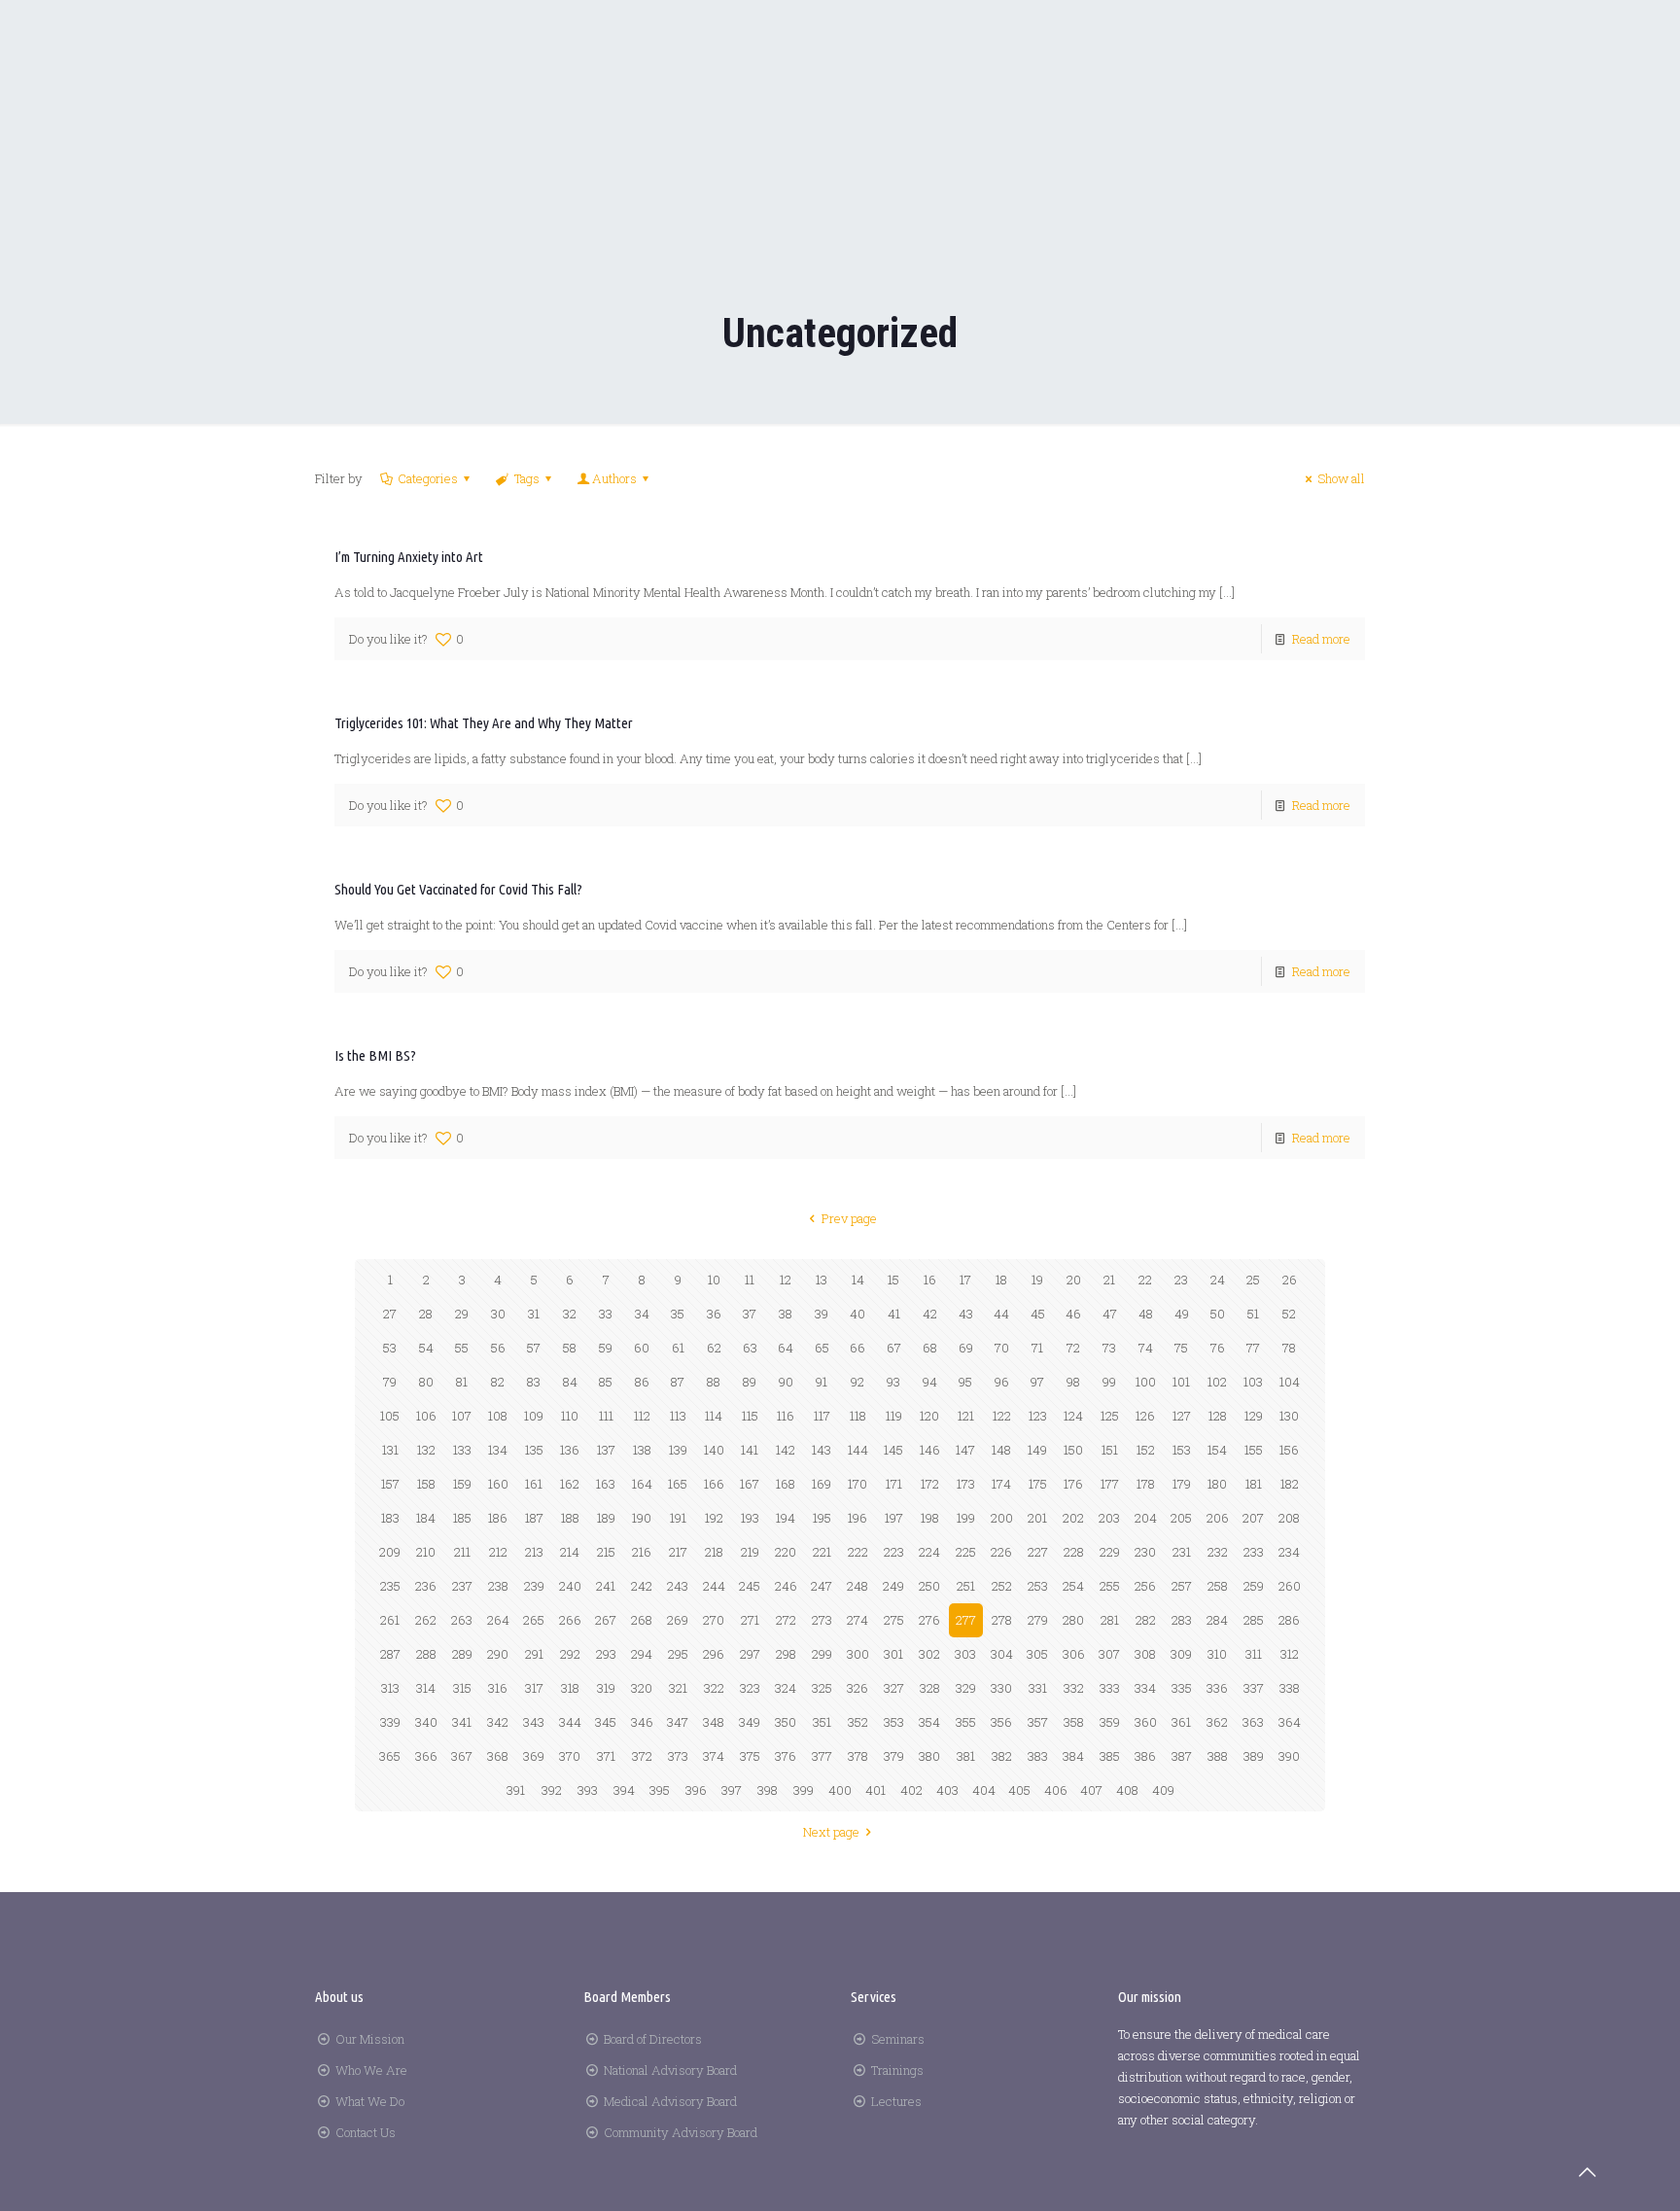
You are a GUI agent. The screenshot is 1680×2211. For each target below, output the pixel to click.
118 (858, 1416)
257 (1182, 1586)
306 (1074, 1654)
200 (1002, 1518)
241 (606, 1586)
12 (786, 1280)
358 (1074, 1722)
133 (462, 1450)
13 (822, 1280)
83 (534, 1382)
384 (1073, 1756)
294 (642, 1654)
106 (426, 1416)
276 (929, 1620)
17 (965, 1280)
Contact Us (366, 2132)
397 (732, 1790)
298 (786, 1654)
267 (606, 1620)
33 (606, 1314)
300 (858, 1654)
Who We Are (371, 2070)
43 (966, 1314)
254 (1073, 1586)
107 (462, 1416)
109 (534, 1416)
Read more (1321, 639)
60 (642, 1348)
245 (750, 1586)
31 (534, 1314)
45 (1038, 1314)
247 (822, 1586)
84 (570, 1382)
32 (570, 1314)
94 (930, 1382)
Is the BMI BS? (375, 1055)
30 (498, 1314)
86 (642, 1382)
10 (714, 1280)
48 (1146, 1314)
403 (947, 1790)
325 (822, 1688)
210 (426, 1552)
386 (1145, 1756)
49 (1182, 1314)
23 (1181, 1280)
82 (498, 1382)
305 (1037, 1654)
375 (750, 1756)
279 (1038, 1620)
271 (750, 1620)
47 (1110, 1314)
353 (894, 1722)
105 (390, 1416)
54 (426, 1348)
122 (1002, 1416)
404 (984, 1790)
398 (768, 1790)
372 (642, 1756)
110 (570, 1416)
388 (1218, 1756)
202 (1073, 1518)
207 (1253, 1518)
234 (1289, 1552)
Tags (527, 478)
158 (426, 1484)
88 (714, 1382)
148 (1001, 1450)
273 (822, 1620)
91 (822, 1382)
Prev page (849, 1218)
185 (462, 1518)
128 (1218, 1416)
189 (606, 1518)
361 (1181, 1722)
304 (1002, 1654)
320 (642, 1688)
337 (1254, 1688)
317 (534, 1688)
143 (822, 1450)
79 (390, 1382)
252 (1002, 1586)
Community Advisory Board (681, 2132)
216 (642, 1552)
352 (858, 1722)
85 (606, 1382)
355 (966, 1722)
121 (966, 1416)
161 (534, 1484)
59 (606, 1348)
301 (893, 1654)
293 (606, 1654)
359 (1110, 1722)
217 (678, 1552)
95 (965, 1382)
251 (966, 1586)
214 (570, 1552)
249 (893, 1586)
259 (1254, 1586)
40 (857, 1314)
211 (462, 1552)
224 (929, 1552)
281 (1110, 1620)
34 (642, 1314)
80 (426, 1382)
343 (534, 1722)
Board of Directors (653, 2039)
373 (678, 1756)
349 (750, 1722)
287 (390, 1654)
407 (1091, 1790)
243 (678, 1586)
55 (462, 1348)
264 (498, 1620)
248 (857, 1586)
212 (498, 1552)
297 (750, 1654)
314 (426, 1688)
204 (1146, 1518)
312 (1290, 1654)
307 (1109, 1654)
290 (498, 1654)
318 (570, 1688)
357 (1038, 1722)
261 (390, 1620)
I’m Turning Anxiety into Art (409, 557)
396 (696, 1790)
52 (1289, 1314)
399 (804, 1790)
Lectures (896, 2101)
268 (642, 1620)
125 (1110, 1416)
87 (678, 1382)
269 (678, 1620)
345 (606, 1722)
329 (966, 1688)
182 (1290, 1484)
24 (1218, 1280)
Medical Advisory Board (670, 2101)
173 (966, 1484)
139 (678, 1450)
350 (786, 1722)
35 (678, 1314)
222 (858, 1552)
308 (1145, 1654)
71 (1037, 1348)
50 (1218, 1314)
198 (930, 1518)
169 (822, 1484)
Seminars (898, 2039)
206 (1218, 1518)
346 (642, 1722)
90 (786, 1382)
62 (714, 1348)
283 (1182, 1620)
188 (570, 1518)
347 (678, 1722)
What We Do (370, 2101)
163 (606, 1484)
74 (1146, 1348)
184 (426, 1518)
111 (606, 1416)
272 (786, 1620)
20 (1074, 1280)
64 (786, 1348)
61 (678, 1348)
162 (570, 1484)
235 (390, 1586)
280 (1073, 1620)
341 (462, 1722)
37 (750, 1314)
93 (893, 1382)
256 (1145, 1586)
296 (714, 1654)
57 (534, 1348)
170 (857, 1484)
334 (1145, 1688)
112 (642, 1416)
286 (1289, 1620)
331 (1038, 1688)
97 (1037, 1382)
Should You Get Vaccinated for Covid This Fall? (458, 889)
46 (1073, 1314)
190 (642, 1518)
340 (426, 1722)
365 (390, 1756)
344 (570, 1722)
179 (1182, 1484)
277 (966, 1620)
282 (1146, 1620)
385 (1110, 1756)
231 (1182, 1552)
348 (714, 1722)
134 (498, 1450)
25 (1253, 1280)
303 (965, 1654)
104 (1290, 1382)
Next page (831, 1832)
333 (1110, 1688)
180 (1217, 1484)
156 (1289, 1450)
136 (570, 1450)
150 (1073, 1450)
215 (606, 1552)
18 (1001, 1280)
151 (1110, 1450)
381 (966, 1756)
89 (750, 1382)
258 (1218, 1586)
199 (966, 1518)
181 (1254, 1484)
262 (426, 1620)
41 (894, 1314)
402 (911, 1790)
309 (1181, 1654)
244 (714, 1586)
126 (1145, 1416)
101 (1181, 1382)
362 (1217, 1722)
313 (390, 1688)
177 (1110, 1484)
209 (390, 1552)
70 (1002, 1348)
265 (534, 1620)
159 (462, 1484)
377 (822, 1756)
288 (426, 1654)
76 (1218, 1348)
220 (786, 1552)
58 (570, 1348)
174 (1001, 1484)
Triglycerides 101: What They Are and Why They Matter (484, 723)
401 (875, 1790)
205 (1181, 1518)
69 (966, 1348)
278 (1002, 1620)
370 (570, 1756)
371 (606, 1756)
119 (894, 1416)
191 (678, 1518)
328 (930, 1688)
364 (1290, 1722)
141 (750, 1450)
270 (714, 1620)
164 (642, 1484)
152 (1146, 1450)
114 (714, 1416)
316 (498, 1688)
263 (462, 1620)
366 (426, 1756)
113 (678, 1416)
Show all (1341, 478)
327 (894, 1688)
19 (1037, 1280)
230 (1145, 1552)
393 (588, 1790)
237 (462, 1586)
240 (570, 1586)
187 (534, 1518)
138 (642, 1450)
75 (1181, 1348)
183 (390, 1518)
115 (750, 1416)
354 (929, 1722)
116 (786, 1416)
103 (1253, 1382)
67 (894, 1348)
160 (498, 1484)
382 (1002, 1756)
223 (894, 1552)
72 (1073, 1348)
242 (642, 1586)
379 (894, 1756)
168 (786, 1484)
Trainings (897, 2070)
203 (1109, 1518)
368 (498, 1756)
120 (929, 1416)
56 (498, 1348)
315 (462, 1688)
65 (822, 1348)
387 (1182, 1756)
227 (1038, 1552)
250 (929, 1586)
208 (1289, 1518)
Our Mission (370, 2039)
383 (1038, 1756)
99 (1109, 1382)
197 (894, 1518)
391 (516, 1790)
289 (462, 1654)
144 (858, 1450)
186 (498, 1518)
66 (857, 1348)
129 (1254, 1416)
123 (1038, 1416)
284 (1217, 1620)
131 (390, 1450)
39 (822, 1314)
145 (893, 1450)
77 (1253, 1348)
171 (894, 1484)
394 (624, 1790)
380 (929, 1756)
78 (1289, 1348)
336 (1217, 1688)
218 (714, 1552)
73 (1109, 1348)
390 (1289, 1756)
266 (570, 1620)
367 (462, 1756)
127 (1182, 1416)
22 (1145, 1280)
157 (390, 1484)
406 (1056, 1790)
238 (498, 1586)
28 (426, 1314)
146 (930, 1450)
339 (390, 1722)
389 (1254, 1756)
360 (1146, 1722)
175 (1038, 1484)
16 (930, 1280)
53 (390, 1348)
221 (822, 1552)
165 (678, 1484)
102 (1217, 1382)
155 (1254, 1450)
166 (714, 1484)
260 (1290, 1586)
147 (965, 1450)
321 (678, 1688)
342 (498, 1722)
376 (786, 1756)
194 (786, 1518)
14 (858, 1280)
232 (1218, 1552)
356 (1001, 1722)
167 (750, 1484)
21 (1109, 1280)
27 (390, 1314)
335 (1182, 1688)
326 (857, 1688)
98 (1073, 1382)
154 (1217, 1450)
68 (930, 1348)
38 (786, 1314)
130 (1289, 1416)
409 (1163, 1790)
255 (1110, 1586)
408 (1127, 1790)
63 (750, 1348)
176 (1073, 1484)
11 (750, 1280)
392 (552, 1790)
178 (1146, 1484)
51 (1253, 1314)
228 (1074, 1552)
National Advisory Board (670, 2070)
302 (929, 1654)
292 (570, 1654)
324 (786, 1688)
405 (1019, 1790)
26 (1290, 1280)
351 (822, 1722)
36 (714, 1314)
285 (1254, 1620)
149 (1037, 1450)
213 (534, 1552)
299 (822, 1654)
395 (660, 1790)
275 (894, 1620)
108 (498, 1416)
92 (857, 1382)
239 (534, 1586)
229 (1110, 1552)
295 (678, 1654)
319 (606, 1688)
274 (857, 1620)
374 (714, 1756)
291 (534, 1654)
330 (1001, 1688)
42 (930, 1314)
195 (822, 1518)
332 (1074, 1688)
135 (534, 1450)
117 (822, 1416)
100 (1146, 1382)
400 (840, 1790)
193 (750, 1518)
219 (750, 1552)
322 (714, 1688)
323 (750, 1688)
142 (786, 1450)
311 (1254, 1654)
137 (606, 1450)
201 (1037, 1518)
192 (714, 1518)
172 (930, 1484)
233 (1254, 1552)
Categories (428, 478)
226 (1001, 1552)
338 (1290, 1688)
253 (1038, 1586)
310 (1217, 1654)
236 (426, 1586)
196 (857, 1518)
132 (426, 1450)
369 (534, 1756)
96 (1002, 1382)
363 (1253, 1722)
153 (1182, 1450)
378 (858, 1756)
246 (786, 1586)
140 (714, 1450)
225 (966, 1552)
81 (462, 1382)
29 (462, 1314)
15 (893, 1280)
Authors (614, 478)
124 (1073, 1416)
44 (1001, 1314)
